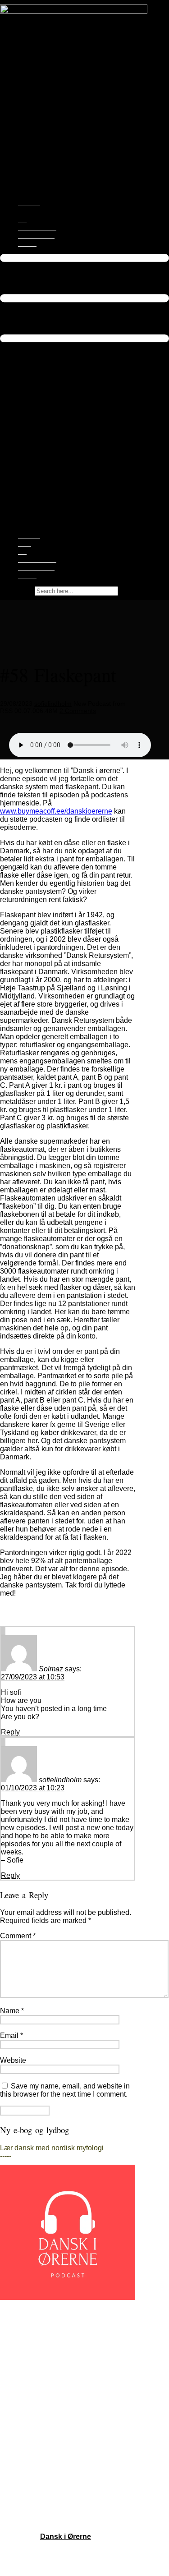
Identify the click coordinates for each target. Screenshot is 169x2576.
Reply (10, 1732)
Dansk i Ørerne (66, 2537)
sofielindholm (53, 704)
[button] (84, 384)
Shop (25, 211)
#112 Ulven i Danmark (36, 2348)
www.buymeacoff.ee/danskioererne (56, 811)
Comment (18, 1936)
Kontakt (27, 243)
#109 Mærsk (20, 2372)
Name (12, 2011)
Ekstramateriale (37, 227)
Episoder (29, 202)
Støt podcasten (36, 235)
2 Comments (78, 711)
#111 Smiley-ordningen (37, 2356)
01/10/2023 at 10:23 (33, 1788)
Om (22, 219)
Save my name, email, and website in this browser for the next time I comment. (65, 2090)
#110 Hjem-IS (22, 2364)
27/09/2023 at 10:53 (33, 1677)
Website (13, 2060)
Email (11, 2035)
